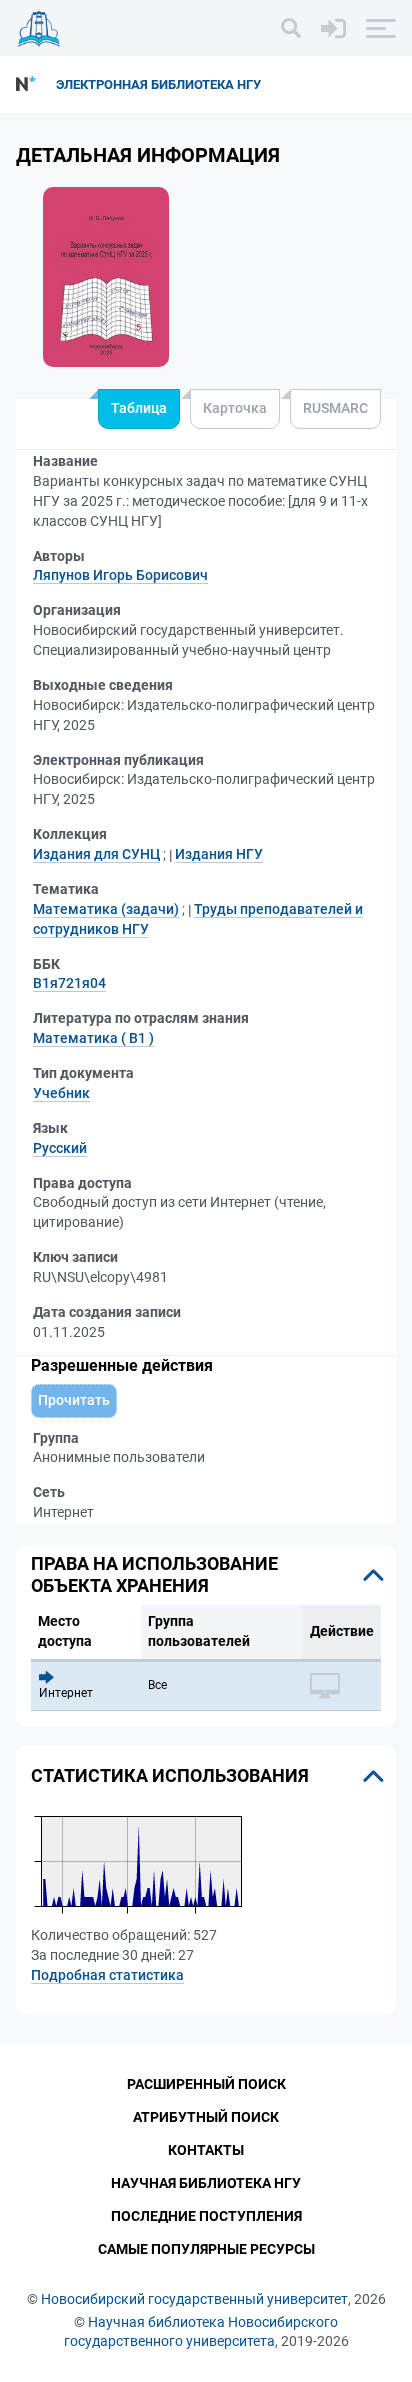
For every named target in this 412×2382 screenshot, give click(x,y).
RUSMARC (335, 408)
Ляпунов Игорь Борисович (120, 575)
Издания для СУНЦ (96, 854)
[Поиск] (291, 28)
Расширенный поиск (206, 2084)
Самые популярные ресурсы (206, 2249)
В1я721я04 (69, 983)
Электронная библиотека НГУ (158, 84)
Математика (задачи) (106, 909)
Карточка (235, 408)
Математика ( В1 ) (93, 1038)
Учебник (61, 1093)
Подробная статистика (107, 1975)
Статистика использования (170, 1775)
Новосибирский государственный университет (194, 2299)
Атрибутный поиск (206, 2117)
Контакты (206, 2150)
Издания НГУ (219, 854)
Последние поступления (206, 2216)
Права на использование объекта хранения (154, 1574)
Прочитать (74, 1400)
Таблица (139, 408)
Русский (60, 1148)
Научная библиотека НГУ (206, 2183)
